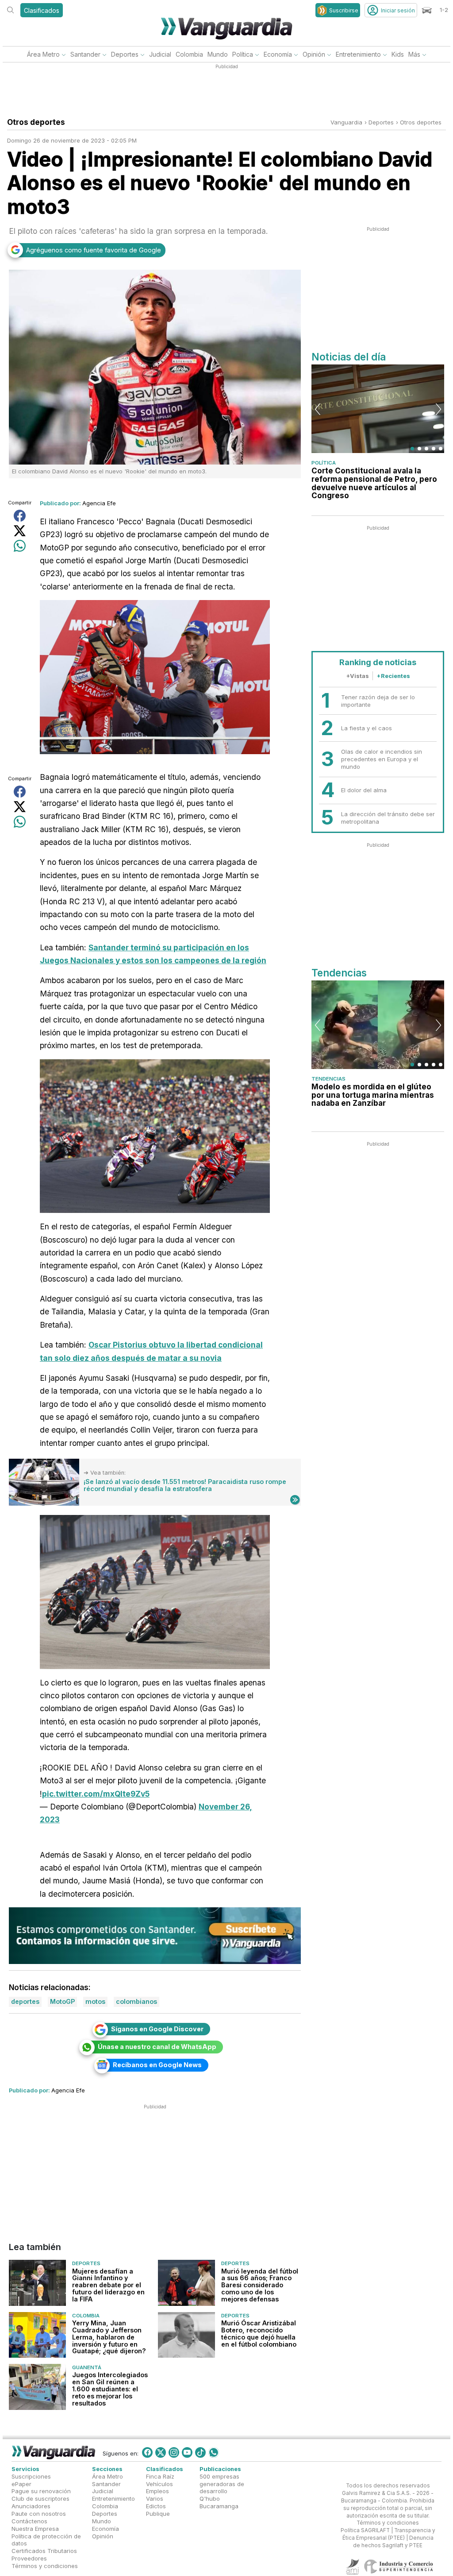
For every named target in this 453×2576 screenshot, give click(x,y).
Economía (278, 54)
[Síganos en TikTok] (200, 2452)
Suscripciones (31, 2476)
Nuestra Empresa (35, 2529)
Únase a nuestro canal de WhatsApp (157, 2047)
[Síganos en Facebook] (147, 2452)
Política (243, 54)
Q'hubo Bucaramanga (219, 2502)
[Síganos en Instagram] (174, 2452)
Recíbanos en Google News (157, 2065)
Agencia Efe (99, 503)
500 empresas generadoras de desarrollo (222, 2484)
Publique (158, 2514)
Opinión (314, 54)
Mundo (218, 54)
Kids (398, 54)
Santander (85, 54)
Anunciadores (31, 2506)
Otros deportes (421, 122)
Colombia (189, 54)
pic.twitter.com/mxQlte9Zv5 (96, 1794)
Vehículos (159, 2484)
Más (414, 54)
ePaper (21, 2484)
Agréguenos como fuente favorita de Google (94, 250)
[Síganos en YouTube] (187, 2452)
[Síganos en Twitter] (161, 2452)
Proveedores (29, 2558)
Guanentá (87, 2368)
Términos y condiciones (45, 2566)
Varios (155, 2499)
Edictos (156, 2506)
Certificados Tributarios (44, 2551)
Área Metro (43, 54)
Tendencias (328, 1079)
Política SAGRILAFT (365, 2530)
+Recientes (393, 676)
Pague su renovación (41, 2491)
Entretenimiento (358, 54)
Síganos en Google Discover (157, 2029)
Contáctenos (29, 2521)
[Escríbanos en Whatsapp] (214, 2452)
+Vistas (357, 676)
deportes (381, 122)
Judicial (160, 54)
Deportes (125, 54)
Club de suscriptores (40, 2499)
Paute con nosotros (39, 2514)
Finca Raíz (160, 2476)
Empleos (157, 2491)
